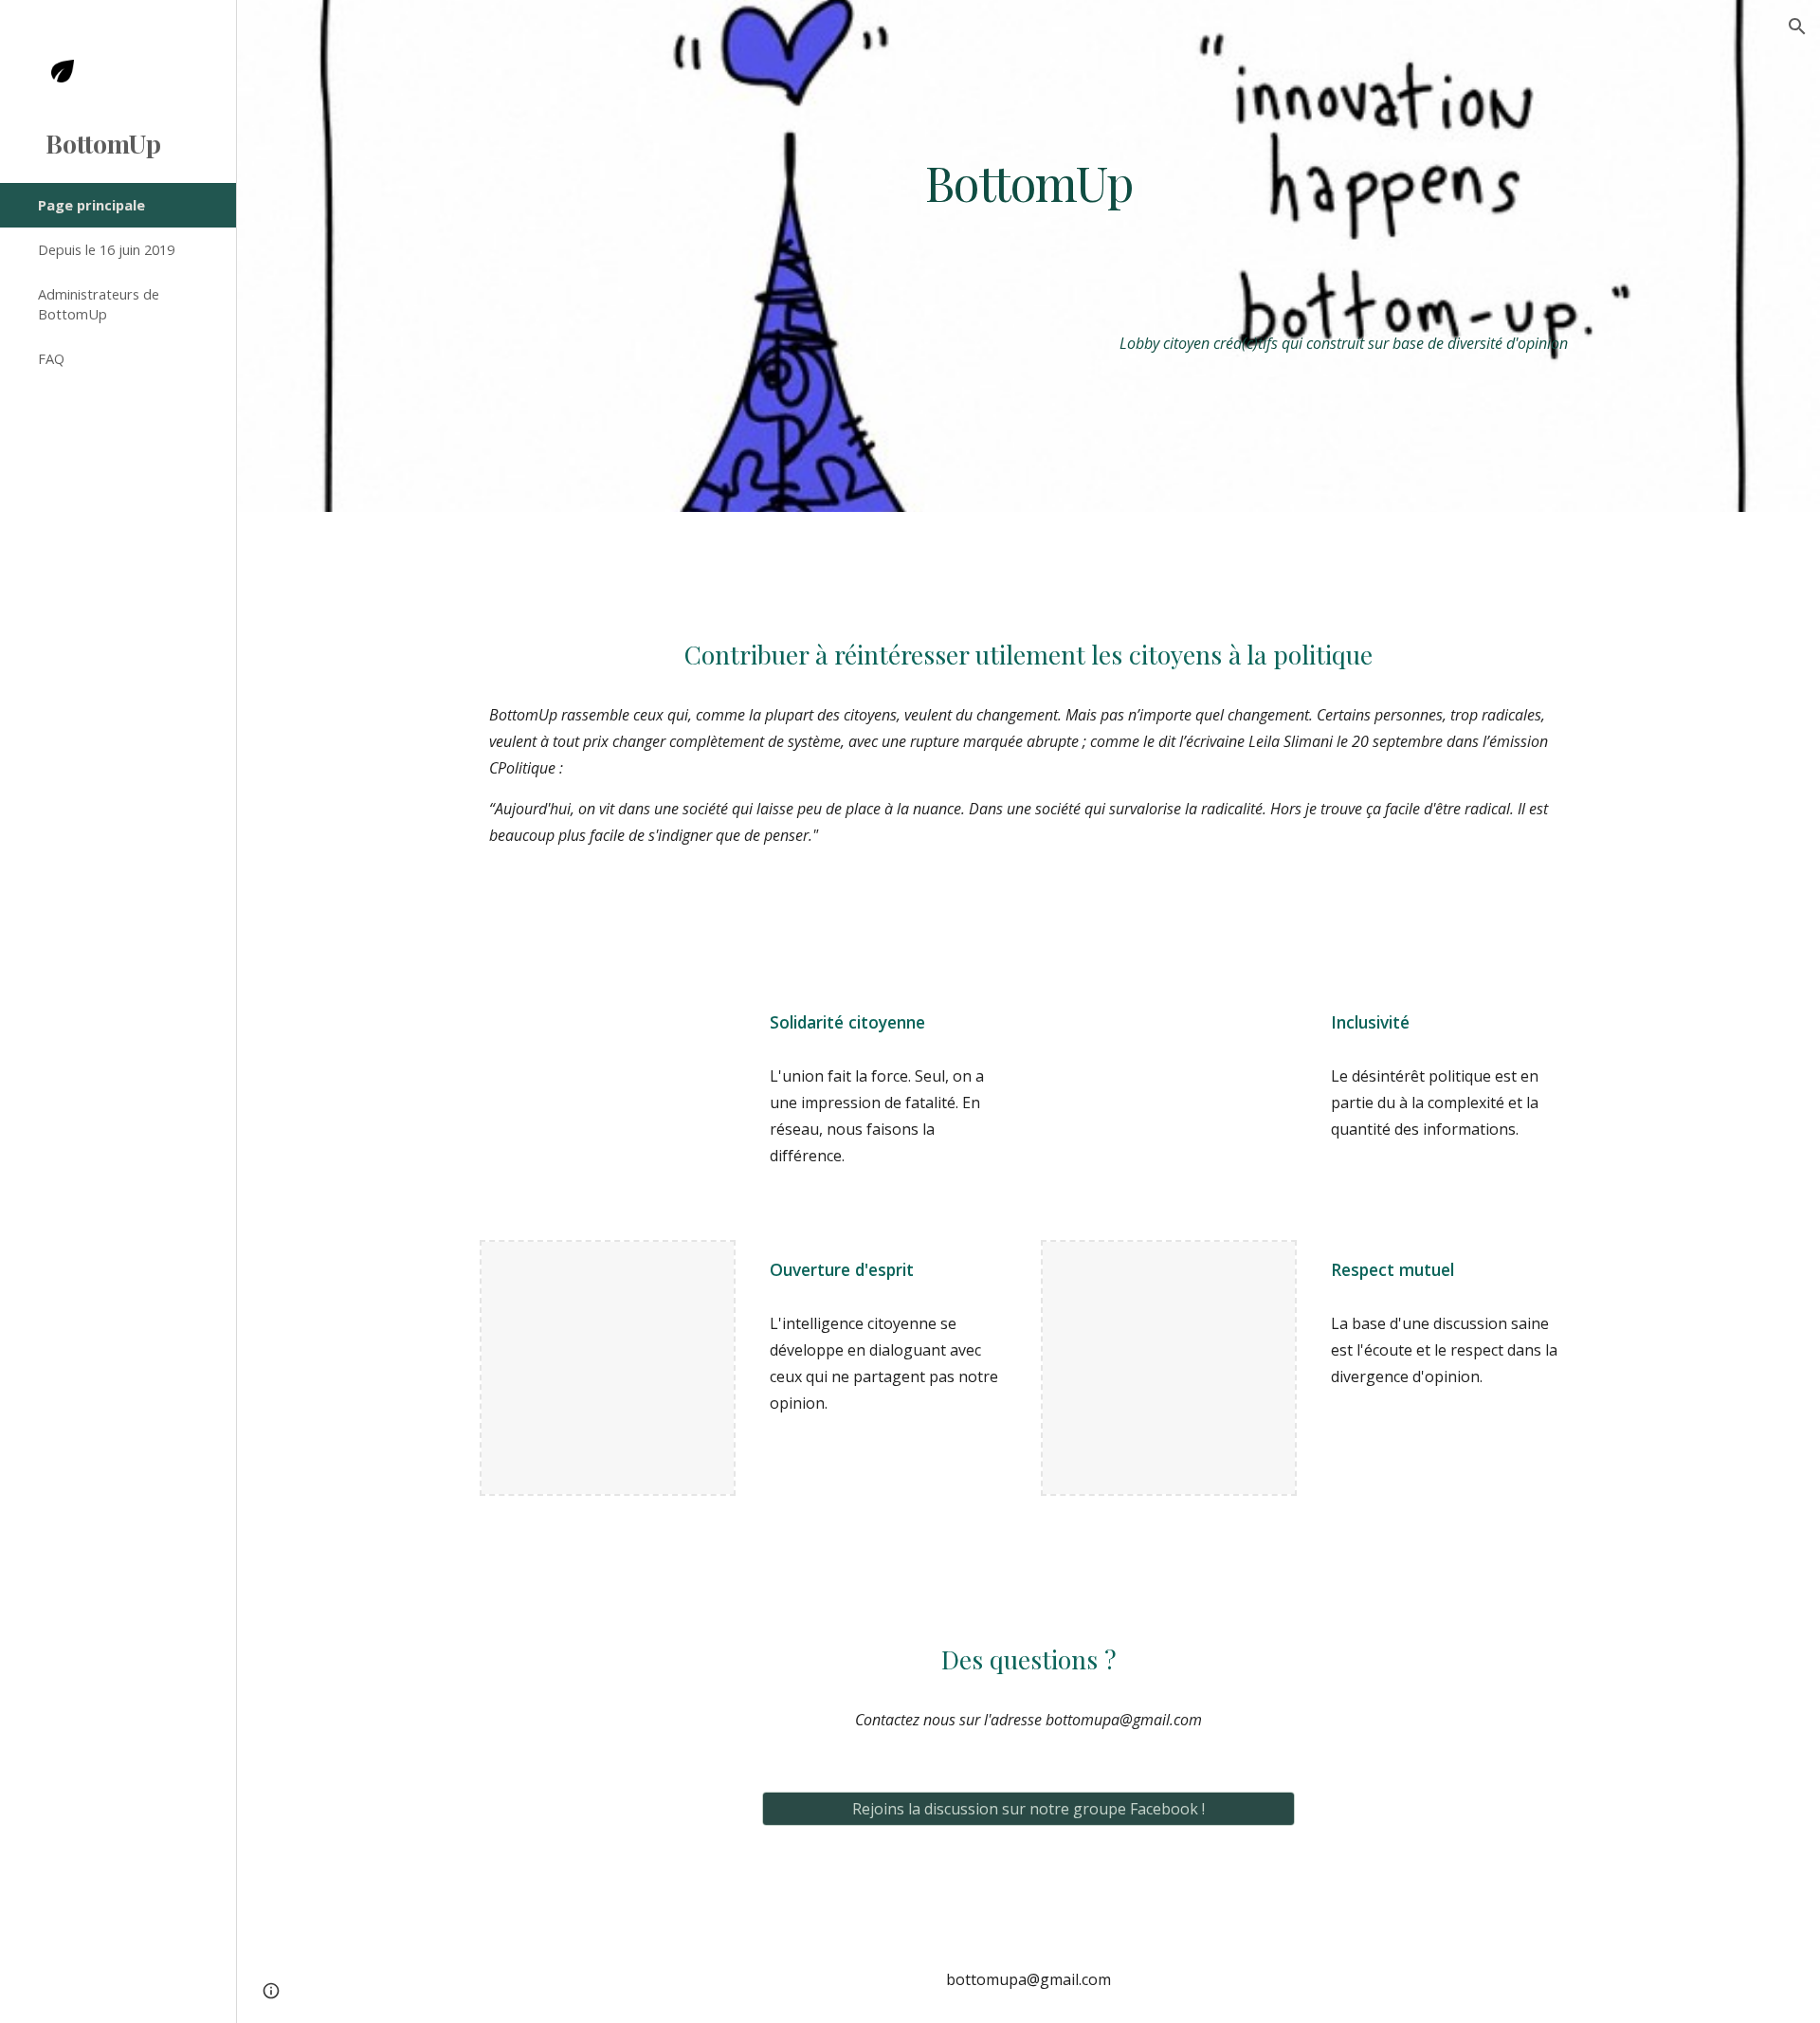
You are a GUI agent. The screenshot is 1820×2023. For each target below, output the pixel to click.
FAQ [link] (51, 358)
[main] (1028, 182)
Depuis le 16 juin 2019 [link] (106, 249)
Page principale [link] (91, 205)
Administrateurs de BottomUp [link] (99, 304)
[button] (1797, 27)
